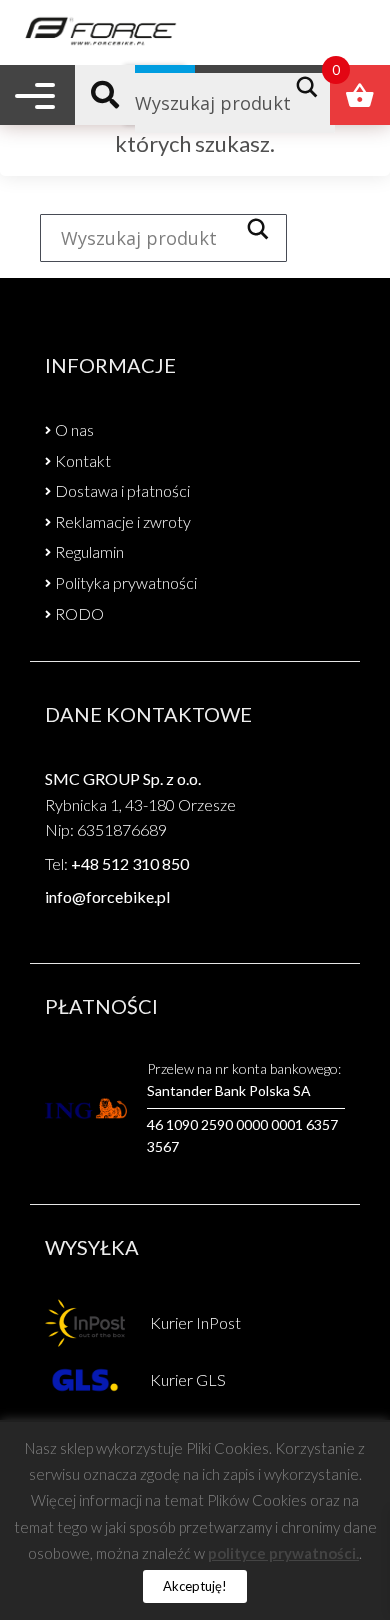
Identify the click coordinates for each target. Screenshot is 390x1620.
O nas (74, 429)
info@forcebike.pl (107, 896)
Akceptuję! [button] (195, 1586)
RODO (79, 613)
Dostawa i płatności (122, 490)
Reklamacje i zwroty (123, 521)
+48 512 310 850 (130, 863)
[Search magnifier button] (312, 87)
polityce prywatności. (283, 1553)
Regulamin (89, 551)
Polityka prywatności (126, 582)
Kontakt (83, 460)
